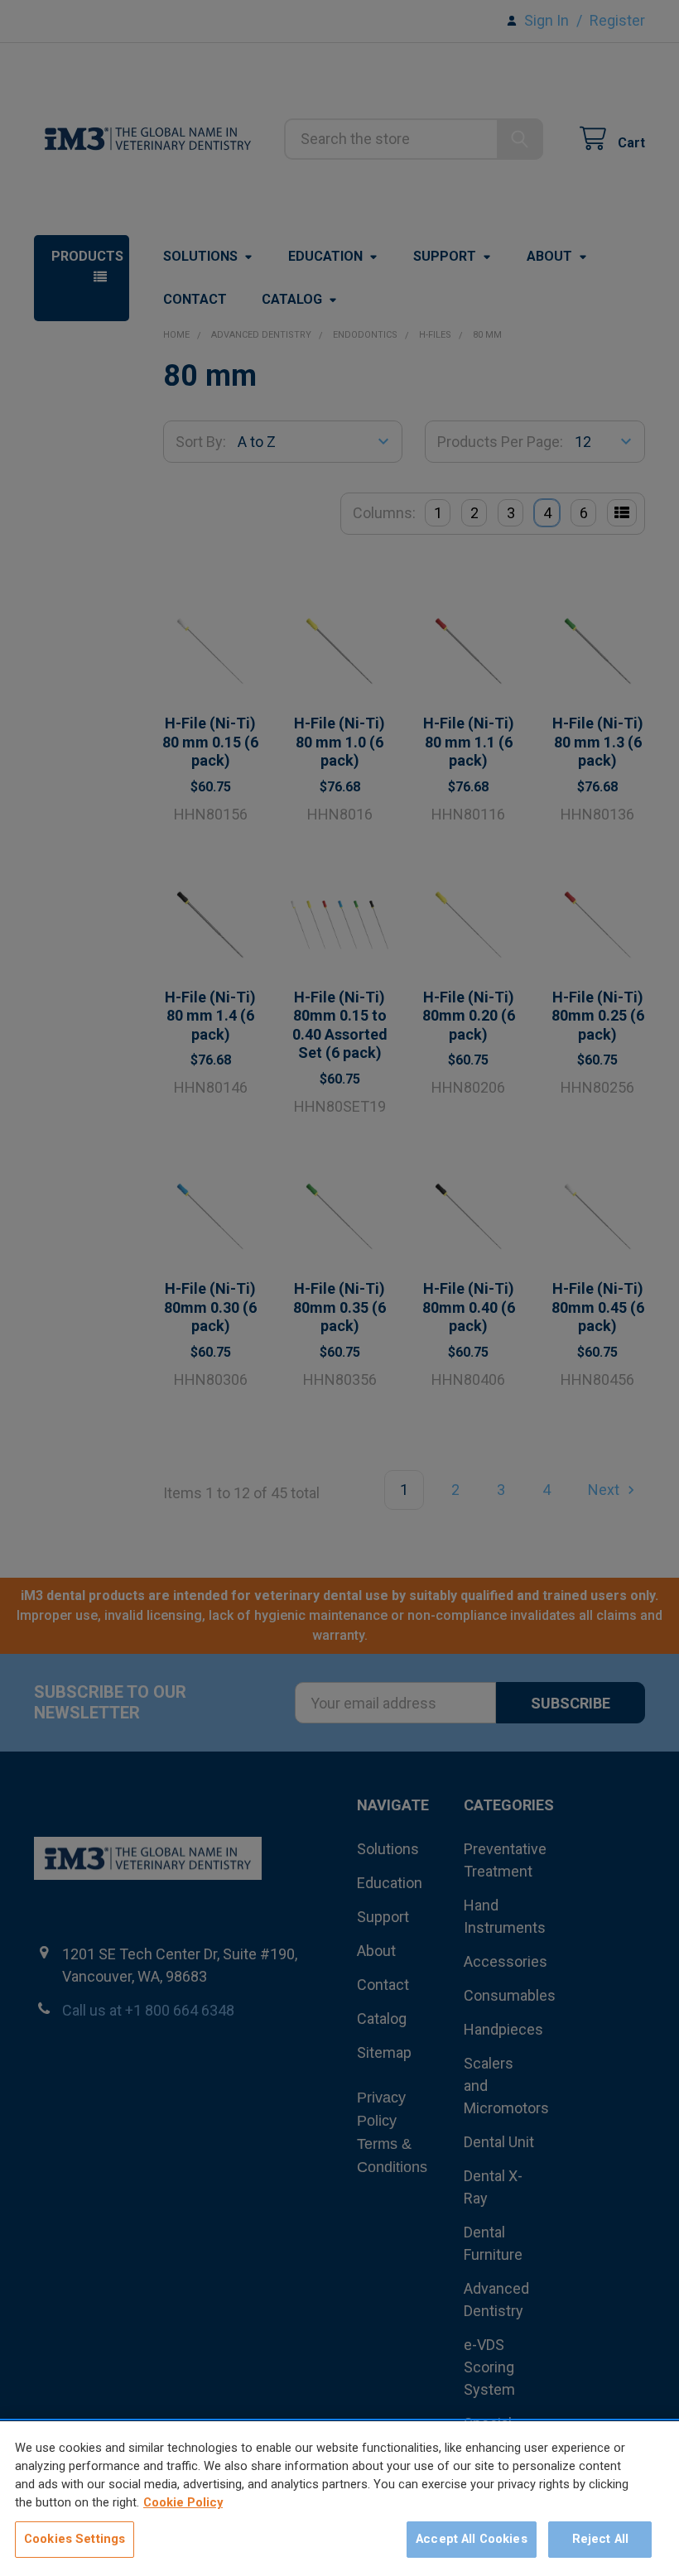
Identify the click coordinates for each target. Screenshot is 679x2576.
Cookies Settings (75, 2539)
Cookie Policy (183, 2502)
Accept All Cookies (472, 2539)
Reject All (600, 2539)
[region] (339, 2499)
